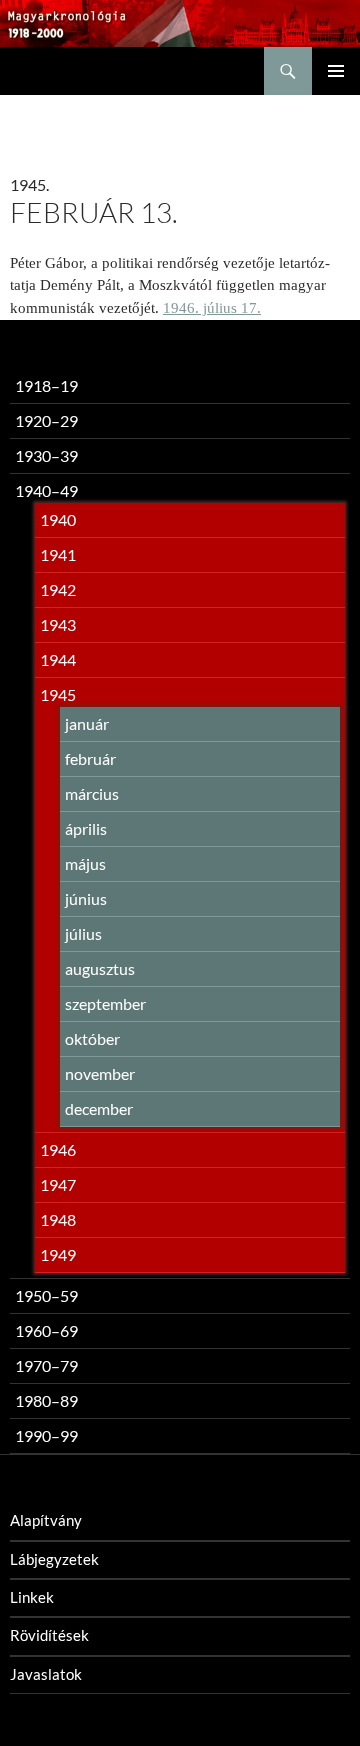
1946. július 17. (212, 308)
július (83, 933)
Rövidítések (49, 1635)
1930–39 (46, 455)
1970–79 (46, 1365)
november (100, 1073)
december (99, 1108)
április (86, 828)
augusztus (100, 968)
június (86, 898)
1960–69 (46, 1330)
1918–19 (46, 385)
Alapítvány (46, 1520)
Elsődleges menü (336, 71)
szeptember (105, 1003)
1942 (58, 589)
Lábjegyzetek (54, 1559)
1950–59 (46, 1295)
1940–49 (46, 490)
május (85, 863)
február (90, 758)
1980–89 (46, 1400)
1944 (58, 659)
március (92, 793)
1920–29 (46, 420)
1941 (58, 554)
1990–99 (46, 1435)
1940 (58, 519)
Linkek (32, 1597)
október (92, 1038)
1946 (58, 1149)
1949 (58, 1254)
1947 (58, 1184)
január (87, 723)
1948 (58, 1219)
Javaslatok (46, 1674)
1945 (58, 694)
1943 (58, 624)
